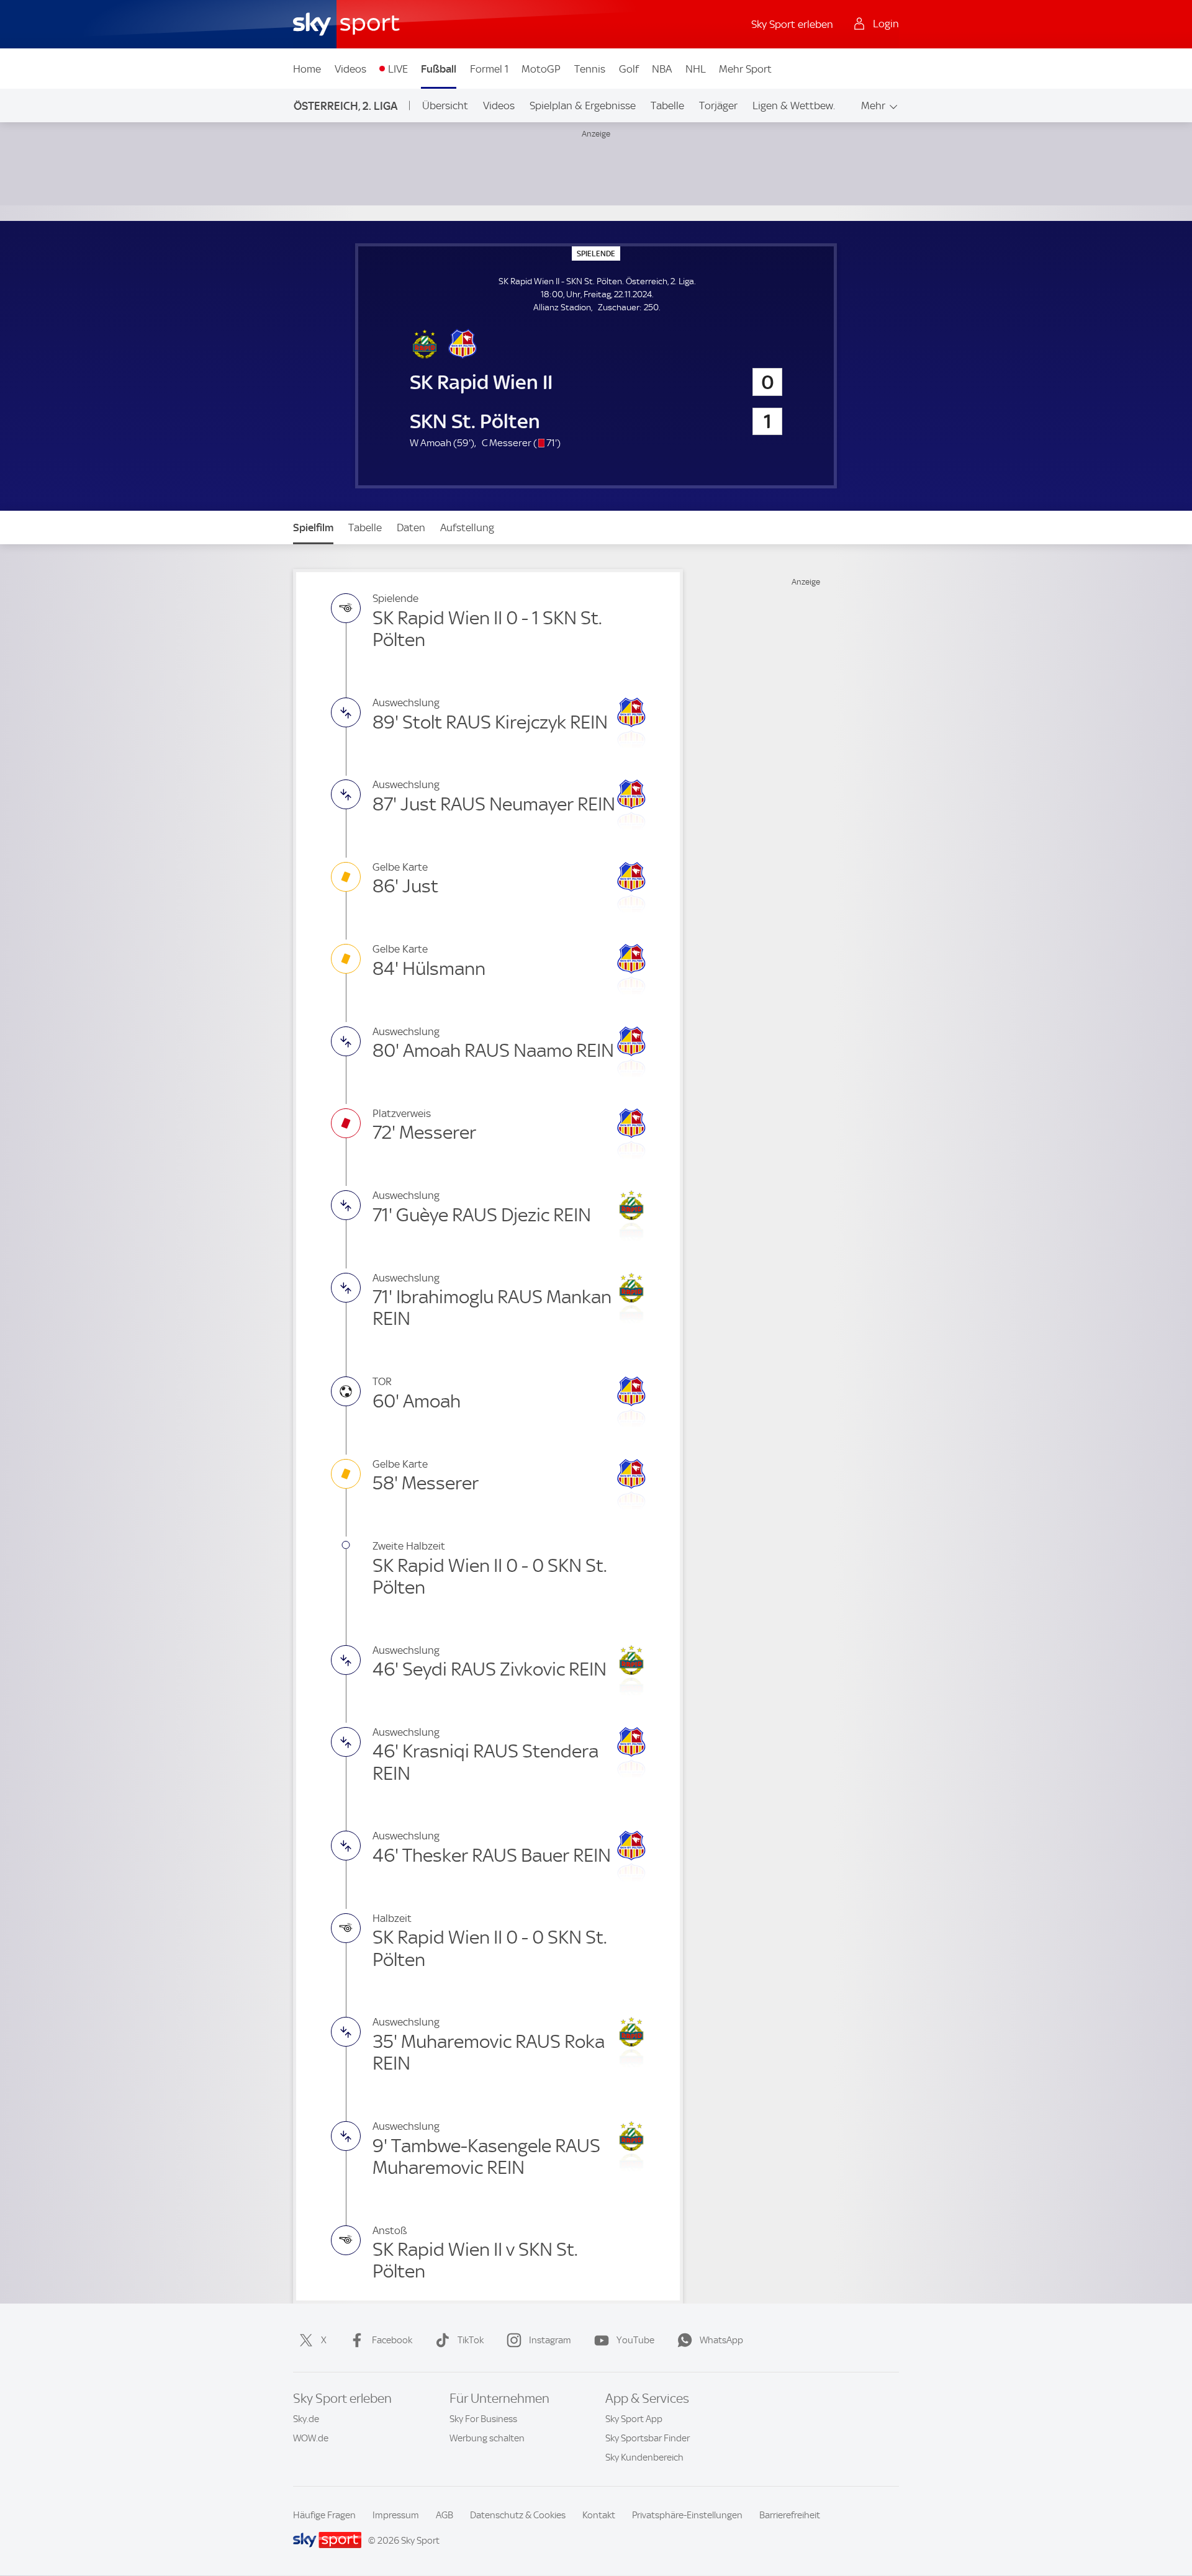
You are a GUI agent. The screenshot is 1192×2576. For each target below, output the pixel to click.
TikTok (471, 2340)
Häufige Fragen (324, 2515)
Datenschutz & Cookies (518, 2515)
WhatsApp (721, 2340)
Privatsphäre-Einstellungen (687, 2515)
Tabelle (667, 105)
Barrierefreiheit (790, 2515)
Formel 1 (489, 69)
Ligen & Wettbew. (794, 105)
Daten (411, 527)
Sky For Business (483, 2419)
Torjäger (718, 105)
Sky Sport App (634, 2419)
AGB (445, 2515)
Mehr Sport (745, 69)
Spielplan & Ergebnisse (583, 105)
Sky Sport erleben (792, 24)
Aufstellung (467, 527)
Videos (350, 69)
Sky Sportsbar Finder (648, 2438)
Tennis (590, 69)
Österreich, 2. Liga (345, 106)
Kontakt (599, 2515)
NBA (662, 69)
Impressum (396, 2515)
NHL (696, 69)
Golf (629, 69)
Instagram (550, 2340)
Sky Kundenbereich (644, 2457)
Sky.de (306, 2419)
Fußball (439, 69)
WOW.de (311, 2438)
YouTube (635, 2340)
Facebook (392, 2340)
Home (307, 69)
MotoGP (541, 69)
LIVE (398, 69)
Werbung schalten (487, 2438)
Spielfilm (313, 527)
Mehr (873, 105)
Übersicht (445, 105)
